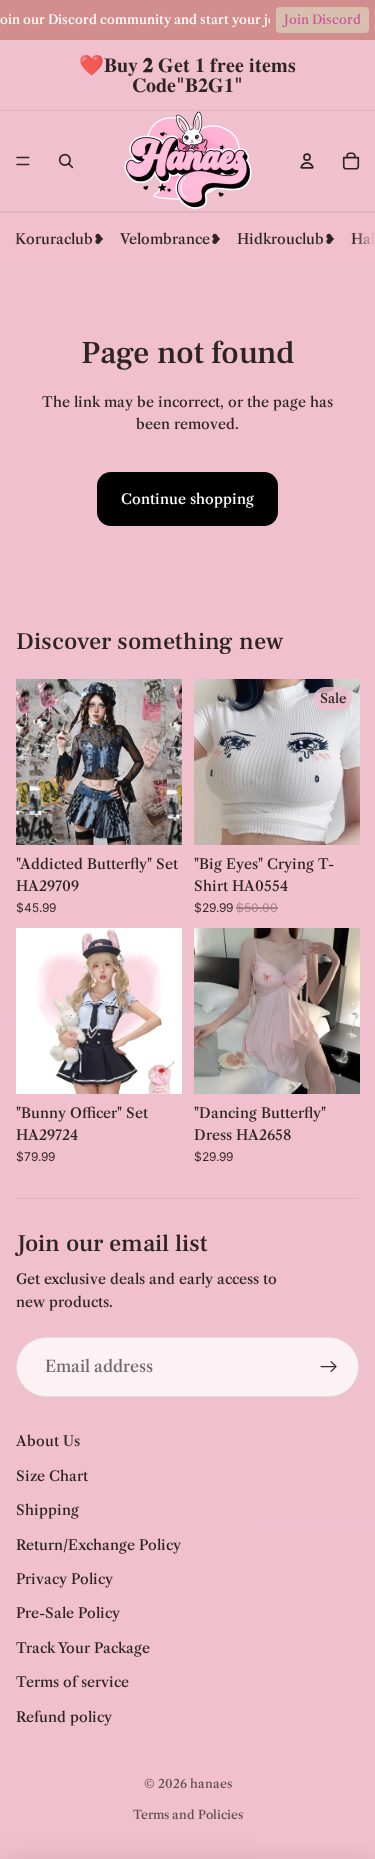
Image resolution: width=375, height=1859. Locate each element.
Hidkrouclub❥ (286, 239)
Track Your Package (83, 1648)
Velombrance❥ (171, 239)
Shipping (47, 1510)
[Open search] (66, 161)
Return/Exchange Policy (98, 1545)
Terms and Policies (188, 1814)
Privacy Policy (64, 1579)
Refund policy (64, 1717)
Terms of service (72, 1682)
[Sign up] (329, 1367)
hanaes (211, 1783)
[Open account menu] (307, 161)
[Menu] (23, 161)
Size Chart (52, 1476)
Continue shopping (187, 499)
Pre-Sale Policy (68, 1613)
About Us (48, 1441)
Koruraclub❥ (60, 239)
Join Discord (322, 19)
